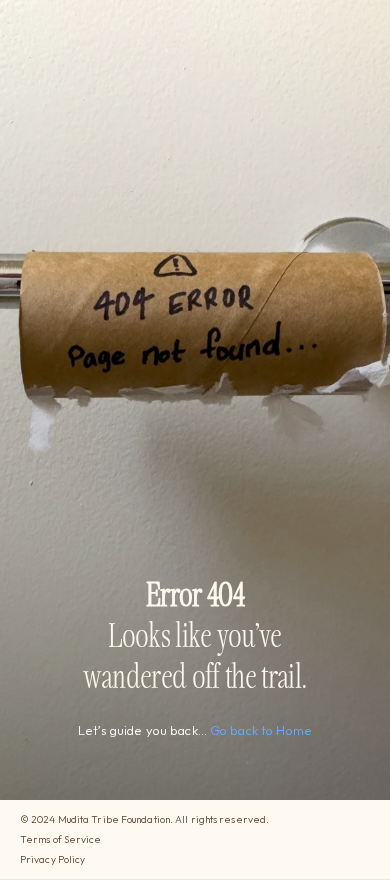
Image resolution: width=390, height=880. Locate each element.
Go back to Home (261, 730)
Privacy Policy (52, 859)
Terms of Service (61, 839)
